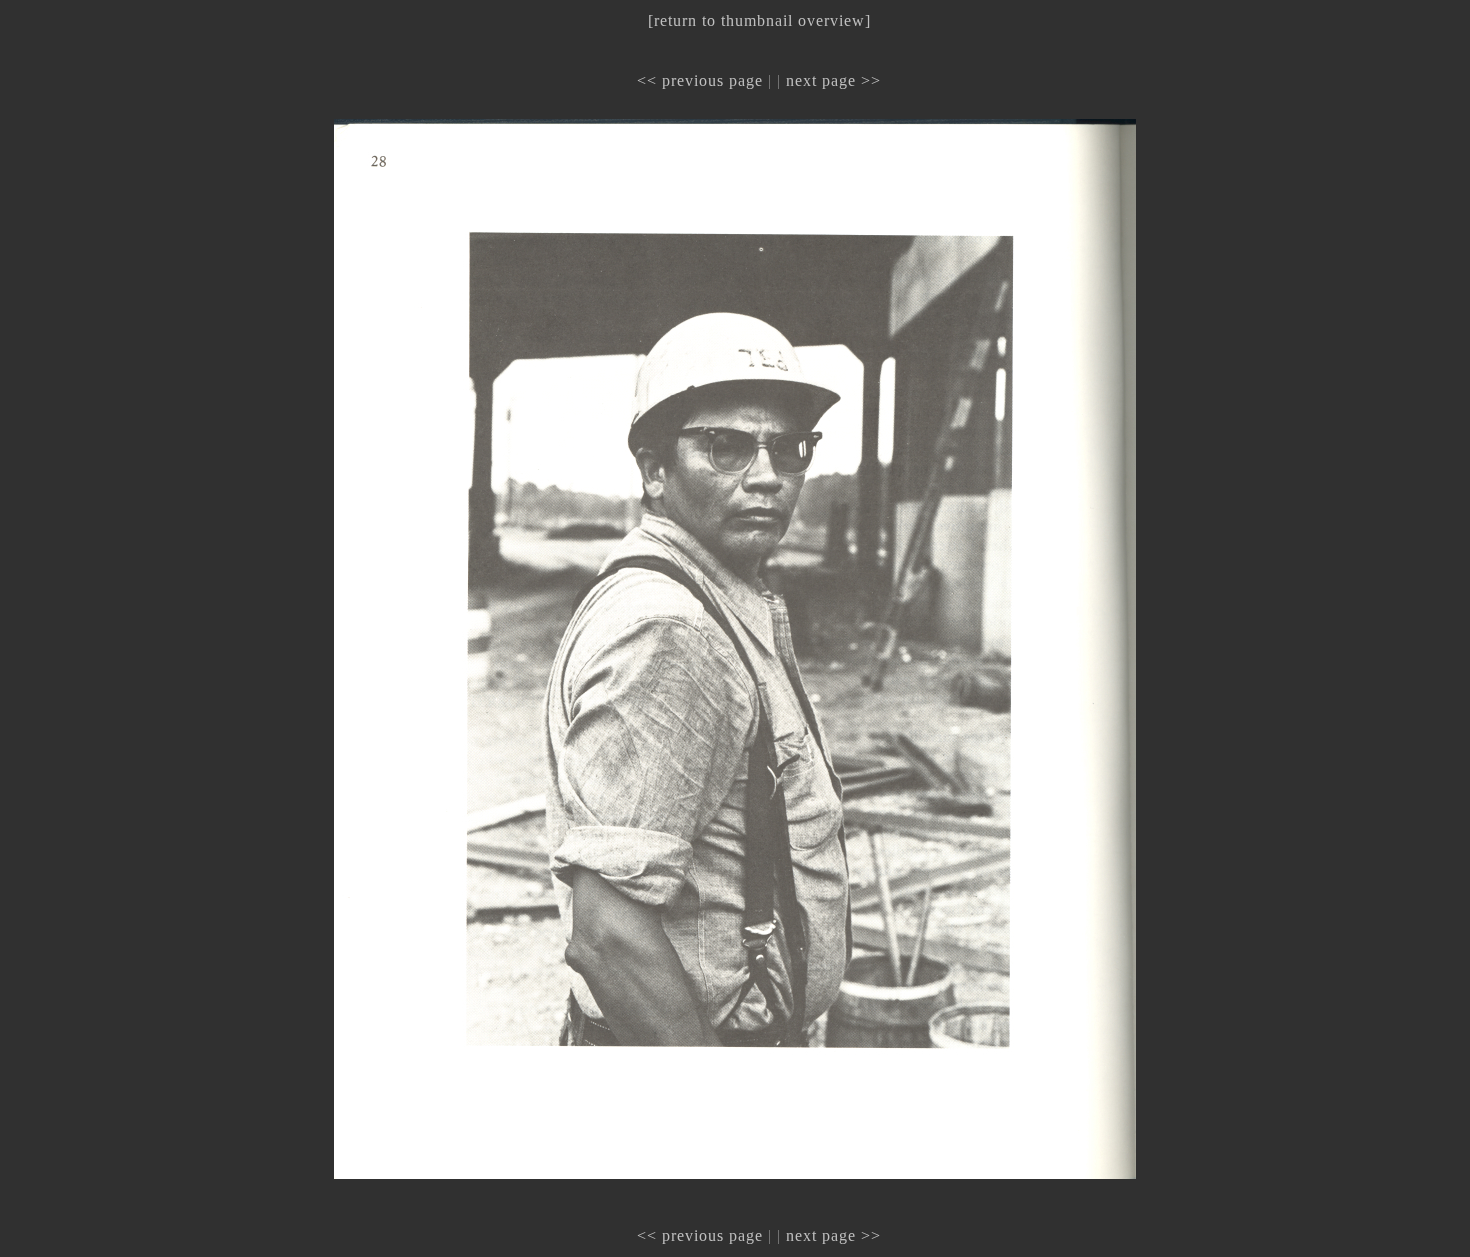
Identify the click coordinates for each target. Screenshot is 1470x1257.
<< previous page (700, 80)
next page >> (833, 80)
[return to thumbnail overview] (759, 20)
